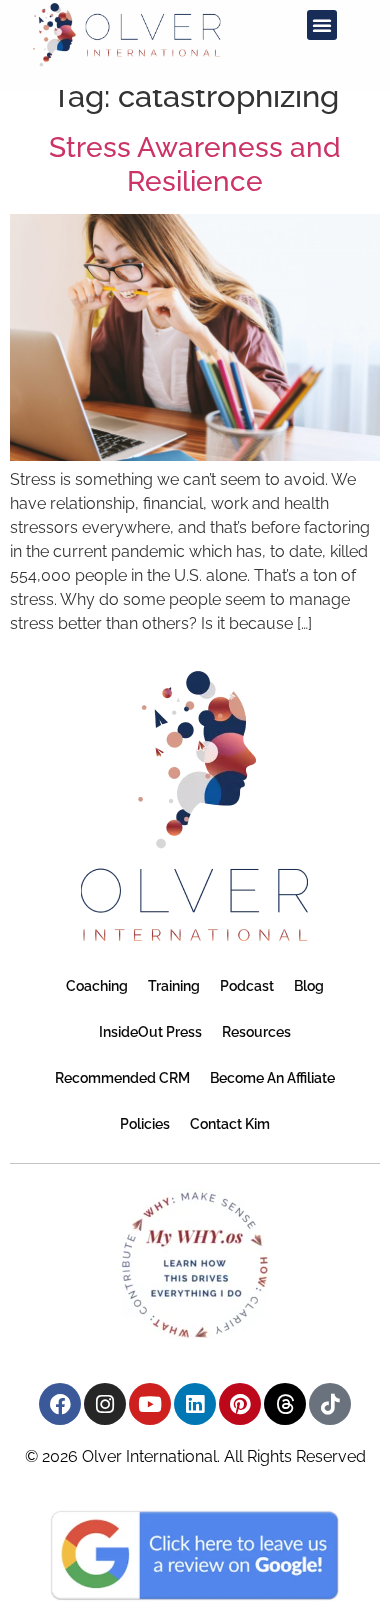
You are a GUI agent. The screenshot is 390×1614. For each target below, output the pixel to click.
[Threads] (285, 1404)
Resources (256, 1032)
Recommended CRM (122, 1078)
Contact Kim (230, 1124)
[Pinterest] (240, 1404)
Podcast (247, 986)
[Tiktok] (330, 1404)
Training (174, 986)
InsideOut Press (150, 1032)
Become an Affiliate (272, 1078)
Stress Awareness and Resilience (195, 164)
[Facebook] (60, 1404)
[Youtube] (150, 1404)
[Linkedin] (195, 1404)
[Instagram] (105, 1404)
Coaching (97, 986)
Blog (309, 986)
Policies (145, 1124)
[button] (322, 25)
